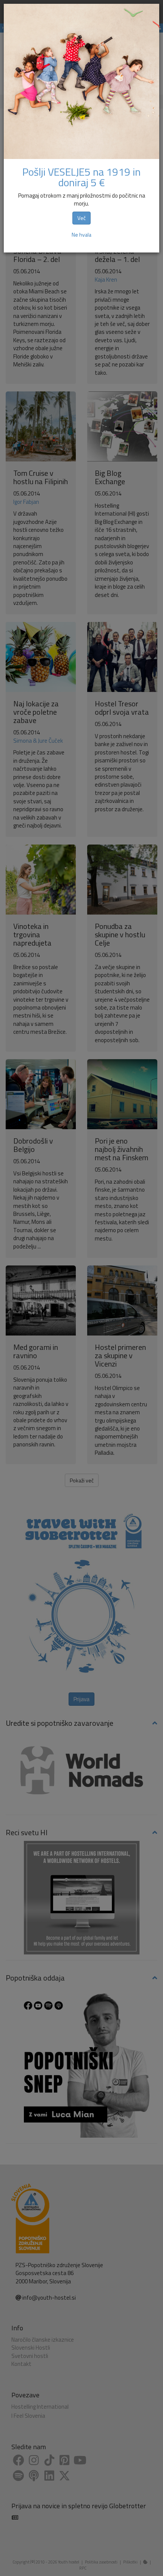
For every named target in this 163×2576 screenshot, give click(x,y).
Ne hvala (81, 235)
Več (81, 218)
